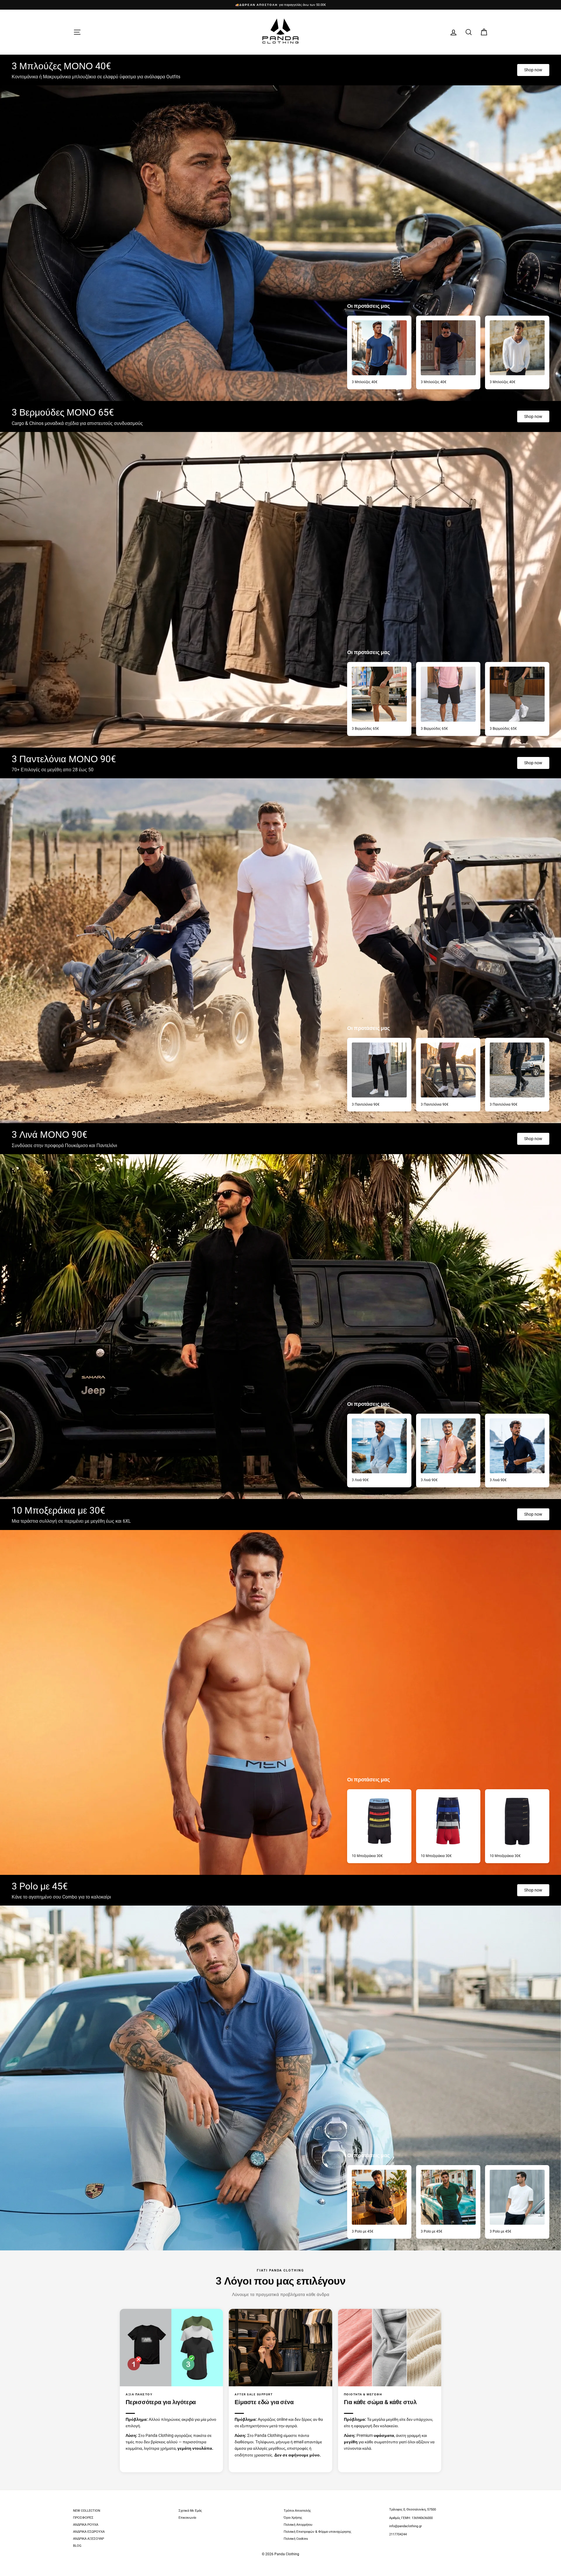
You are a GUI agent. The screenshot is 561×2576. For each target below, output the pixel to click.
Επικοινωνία (187, 2518)
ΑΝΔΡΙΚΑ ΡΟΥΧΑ (86, 2525)
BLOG (77, 2546)
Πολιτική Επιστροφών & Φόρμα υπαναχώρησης (317, 2532)
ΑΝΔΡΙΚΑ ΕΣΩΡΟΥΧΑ (89, 2532)
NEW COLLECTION (87, 2511)
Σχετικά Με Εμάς (190, 2511)
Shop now (533, 70)
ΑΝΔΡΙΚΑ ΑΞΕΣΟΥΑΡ (89, 2539)
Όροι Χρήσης (293, 2518)
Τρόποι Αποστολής (297, 2511)
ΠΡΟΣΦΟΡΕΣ (83, 2518)
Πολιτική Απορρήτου (298, 2525)
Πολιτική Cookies (296, 2539)
